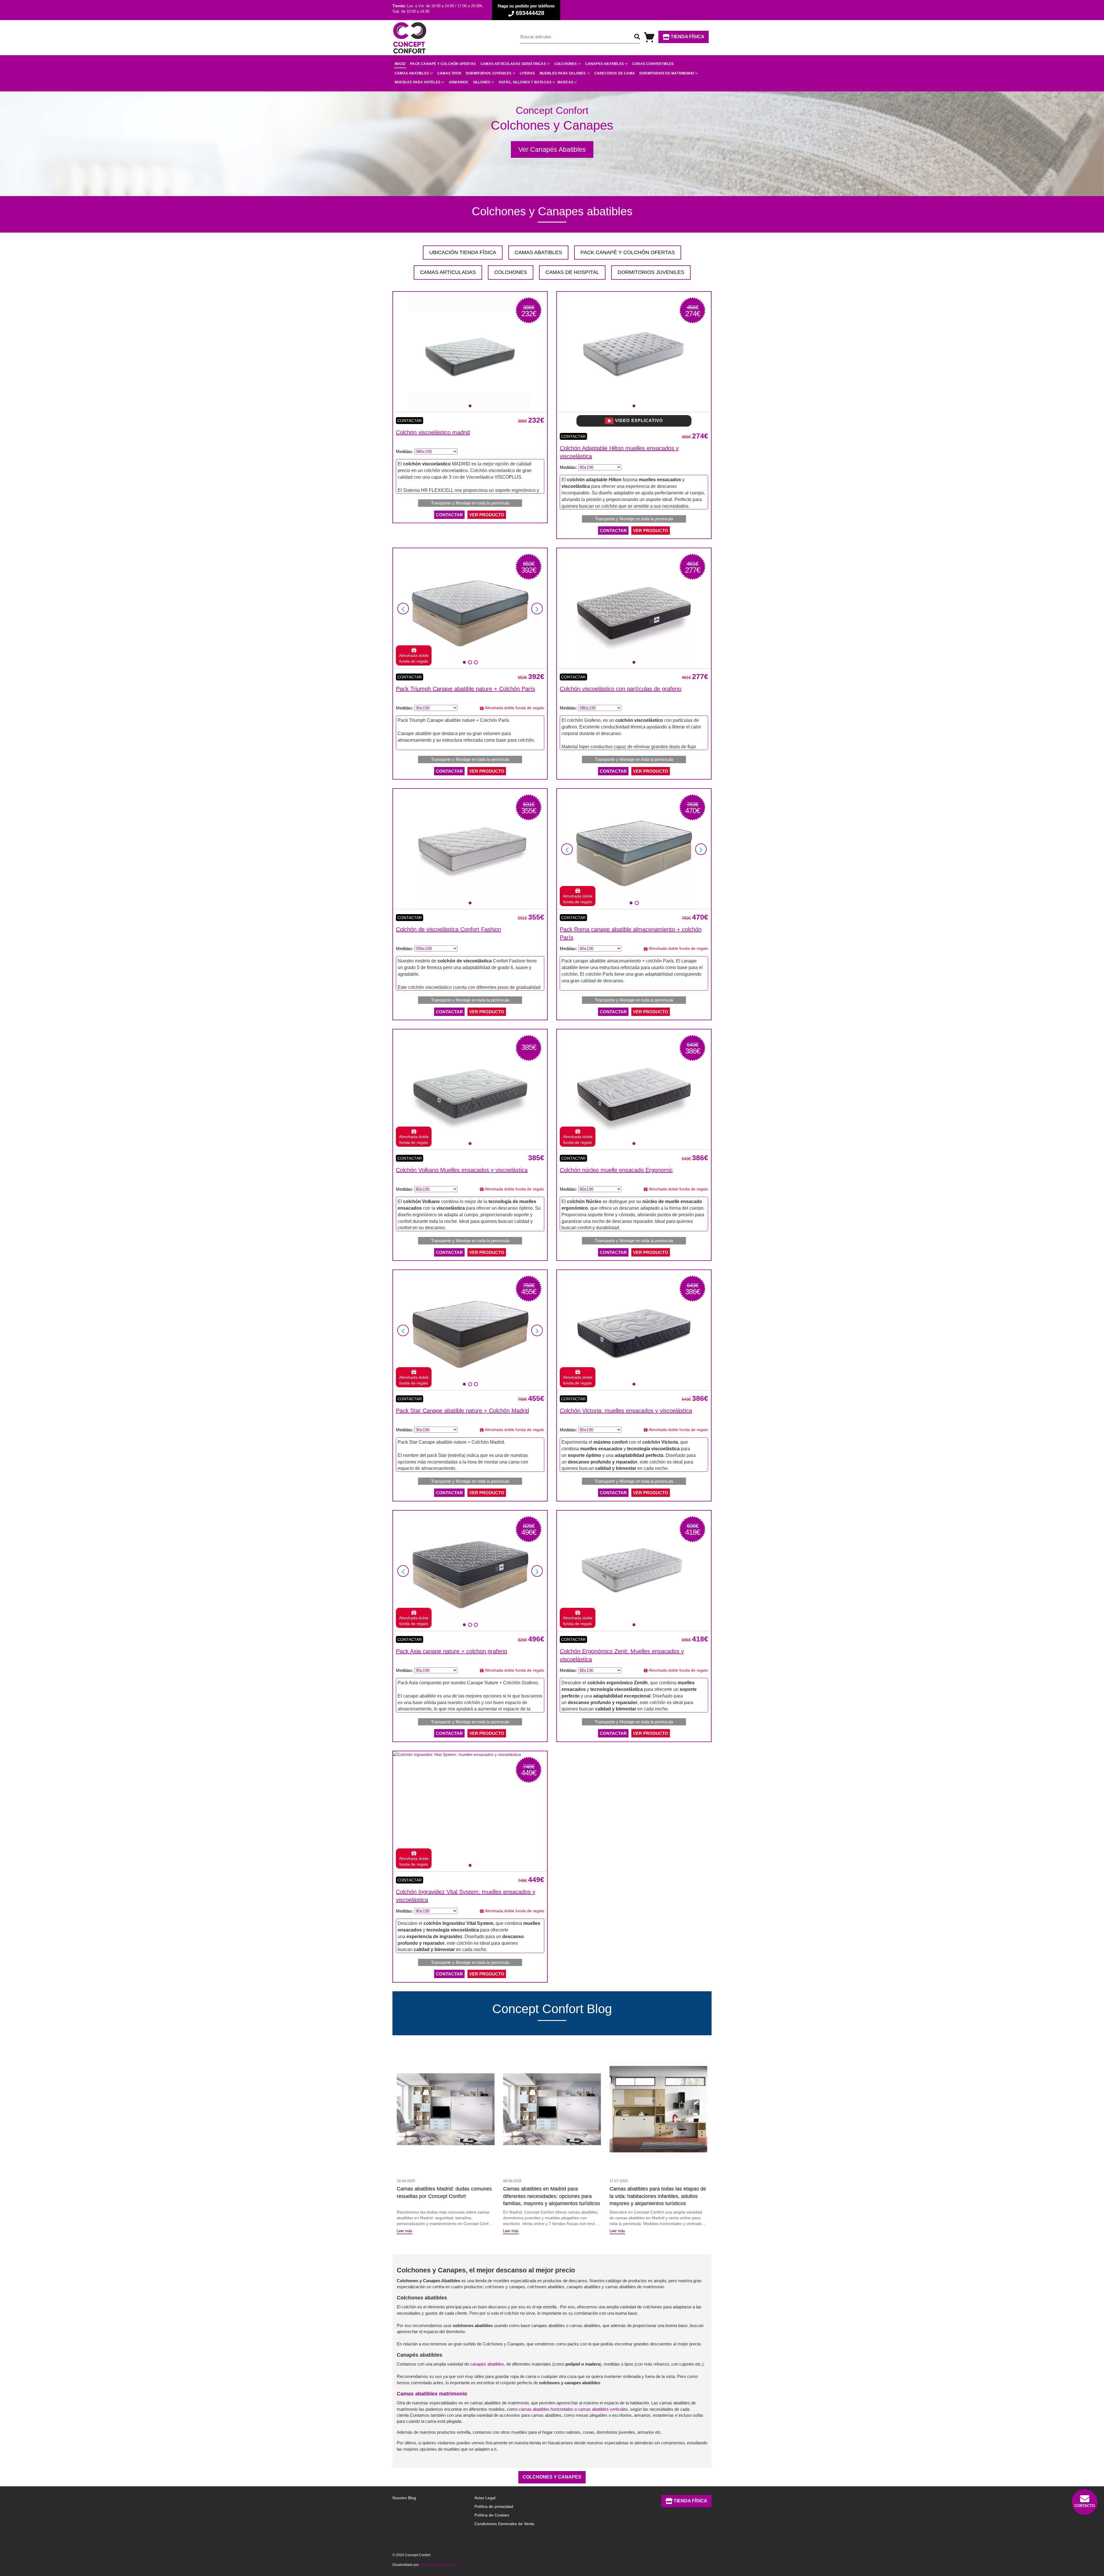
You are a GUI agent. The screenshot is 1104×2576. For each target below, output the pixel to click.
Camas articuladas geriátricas (513, 64)
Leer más (405, 2231)
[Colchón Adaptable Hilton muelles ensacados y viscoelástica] (634, 352)
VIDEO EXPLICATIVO (638, 420)
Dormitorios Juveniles (651, 272)
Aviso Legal (485, 2498)
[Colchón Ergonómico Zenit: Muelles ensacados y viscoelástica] (634, 1571)
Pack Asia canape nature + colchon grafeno (452, 1651)
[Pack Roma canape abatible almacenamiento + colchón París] (634, 849)
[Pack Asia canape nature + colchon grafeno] (470, 1571)
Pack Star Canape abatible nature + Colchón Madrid (462, 1411)
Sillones (482, 82)
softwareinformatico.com (439, 2565)
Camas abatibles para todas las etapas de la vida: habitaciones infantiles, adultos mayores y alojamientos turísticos (658, 2196)
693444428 (529, 13)
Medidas (404, 451)
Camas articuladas (448, 272)
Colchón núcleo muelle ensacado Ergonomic (616, 1170)
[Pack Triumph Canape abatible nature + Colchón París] (470, 608)
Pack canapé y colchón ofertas (443, 64)
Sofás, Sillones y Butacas (525, 82)
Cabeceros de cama (615, 73)
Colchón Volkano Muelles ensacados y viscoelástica (462, 1170)
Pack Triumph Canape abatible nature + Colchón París (465, 689)
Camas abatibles (412, 73)
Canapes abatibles (605, 64)
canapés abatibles (487, 2364)
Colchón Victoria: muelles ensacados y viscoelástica (626, 1411)
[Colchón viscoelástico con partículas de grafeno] (634, 608)
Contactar (410, 421)
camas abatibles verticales (603, 2409)
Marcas (565, 82)
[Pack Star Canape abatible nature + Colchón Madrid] (470, 1330)
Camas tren (449, 73)
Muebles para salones (563, 73)
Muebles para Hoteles (418, 82)
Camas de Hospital (572, 272)
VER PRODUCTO (487, 515)
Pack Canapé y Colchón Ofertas (628, 252)
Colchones (566, 64)
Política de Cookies (492, 2515)
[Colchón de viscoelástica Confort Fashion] (470, 849)
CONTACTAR (449, 515)
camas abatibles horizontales (546, 2409)
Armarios (459, 82)
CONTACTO (1085, 2506)
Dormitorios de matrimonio (667, 73)
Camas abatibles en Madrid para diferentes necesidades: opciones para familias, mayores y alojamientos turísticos (552, 2196)
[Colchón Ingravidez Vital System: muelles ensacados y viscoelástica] (457, 1754)
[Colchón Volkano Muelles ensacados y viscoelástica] (470, 1090)
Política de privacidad (494, 2506)
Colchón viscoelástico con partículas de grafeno (621, 689)
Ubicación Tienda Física (463, 252)
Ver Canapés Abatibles (552, 149)
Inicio (400, 64)
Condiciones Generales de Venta (504, 2524)
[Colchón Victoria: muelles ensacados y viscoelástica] (634, 1330)
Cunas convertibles (653, 64)
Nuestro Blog (404, 2498)
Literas (527, 73)
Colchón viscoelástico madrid (433, 432)
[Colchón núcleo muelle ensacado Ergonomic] (634, 1090)
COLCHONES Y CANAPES (552, 2477)
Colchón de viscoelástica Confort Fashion (448, 929)
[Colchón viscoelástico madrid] (470, 352)
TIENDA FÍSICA (687, 37)
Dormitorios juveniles (489, 73)
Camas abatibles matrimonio (432, 2394)
